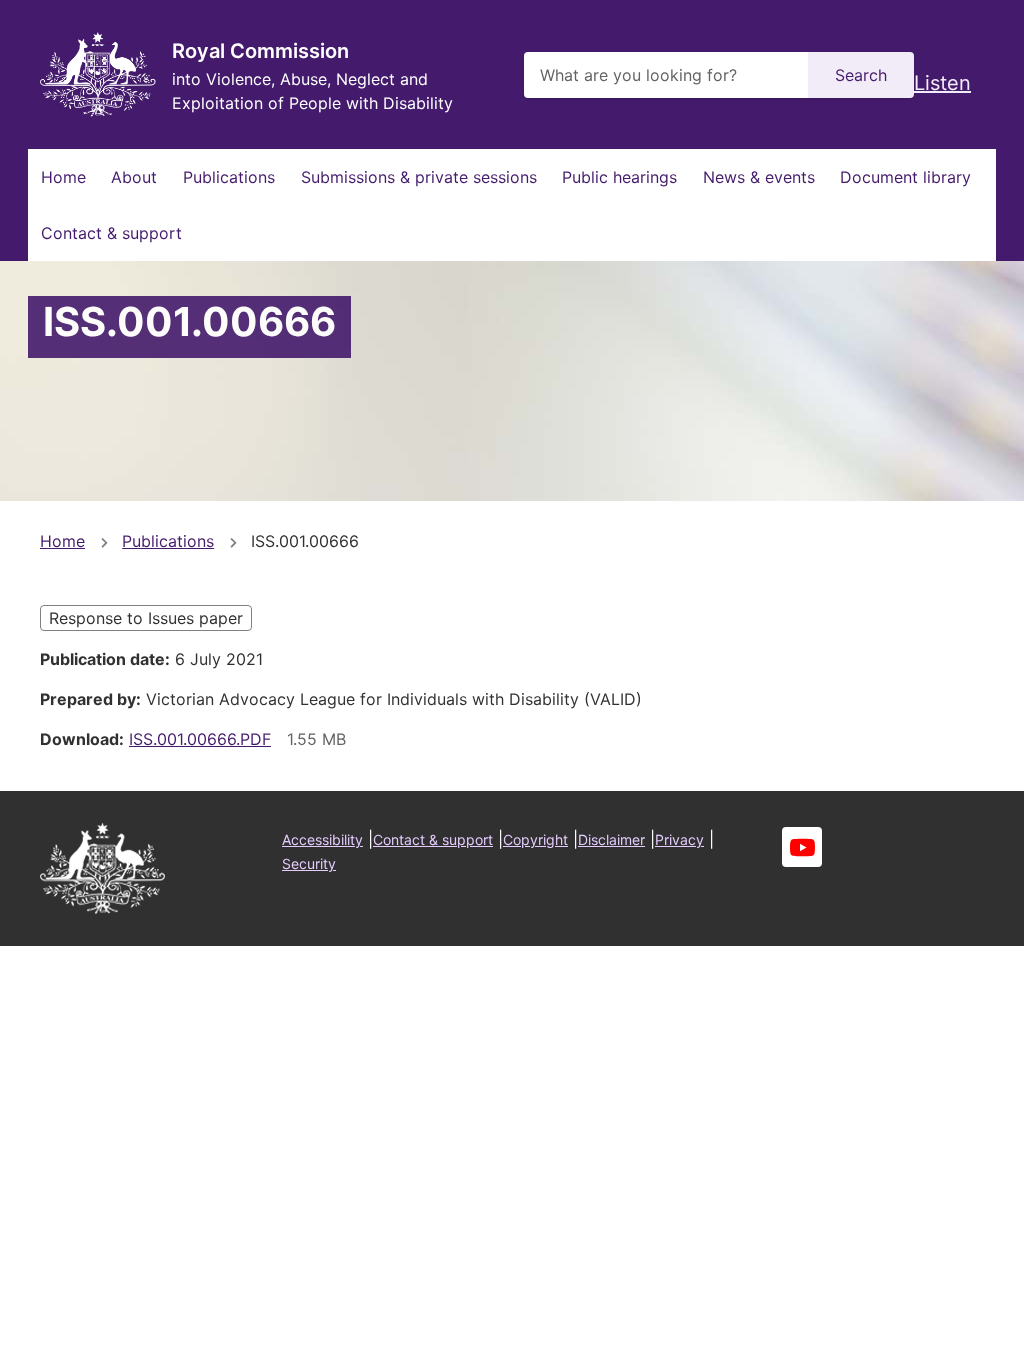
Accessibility (322, 839)
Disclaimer (611, 839)
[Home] (98, 74)
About (134, 177)
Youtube (802, 847)
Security (309, 863)
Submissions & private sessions (419, 177)
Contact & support (111, 233)
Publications (229, 177)
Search (861, 75)
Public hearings (619, 177)
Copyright (535, 839)
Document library (905, 177)
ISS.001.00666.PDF (200, 739)
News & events (759, 177)
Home (63, 177)
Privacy (679, 839)
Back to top (933, 1337)
